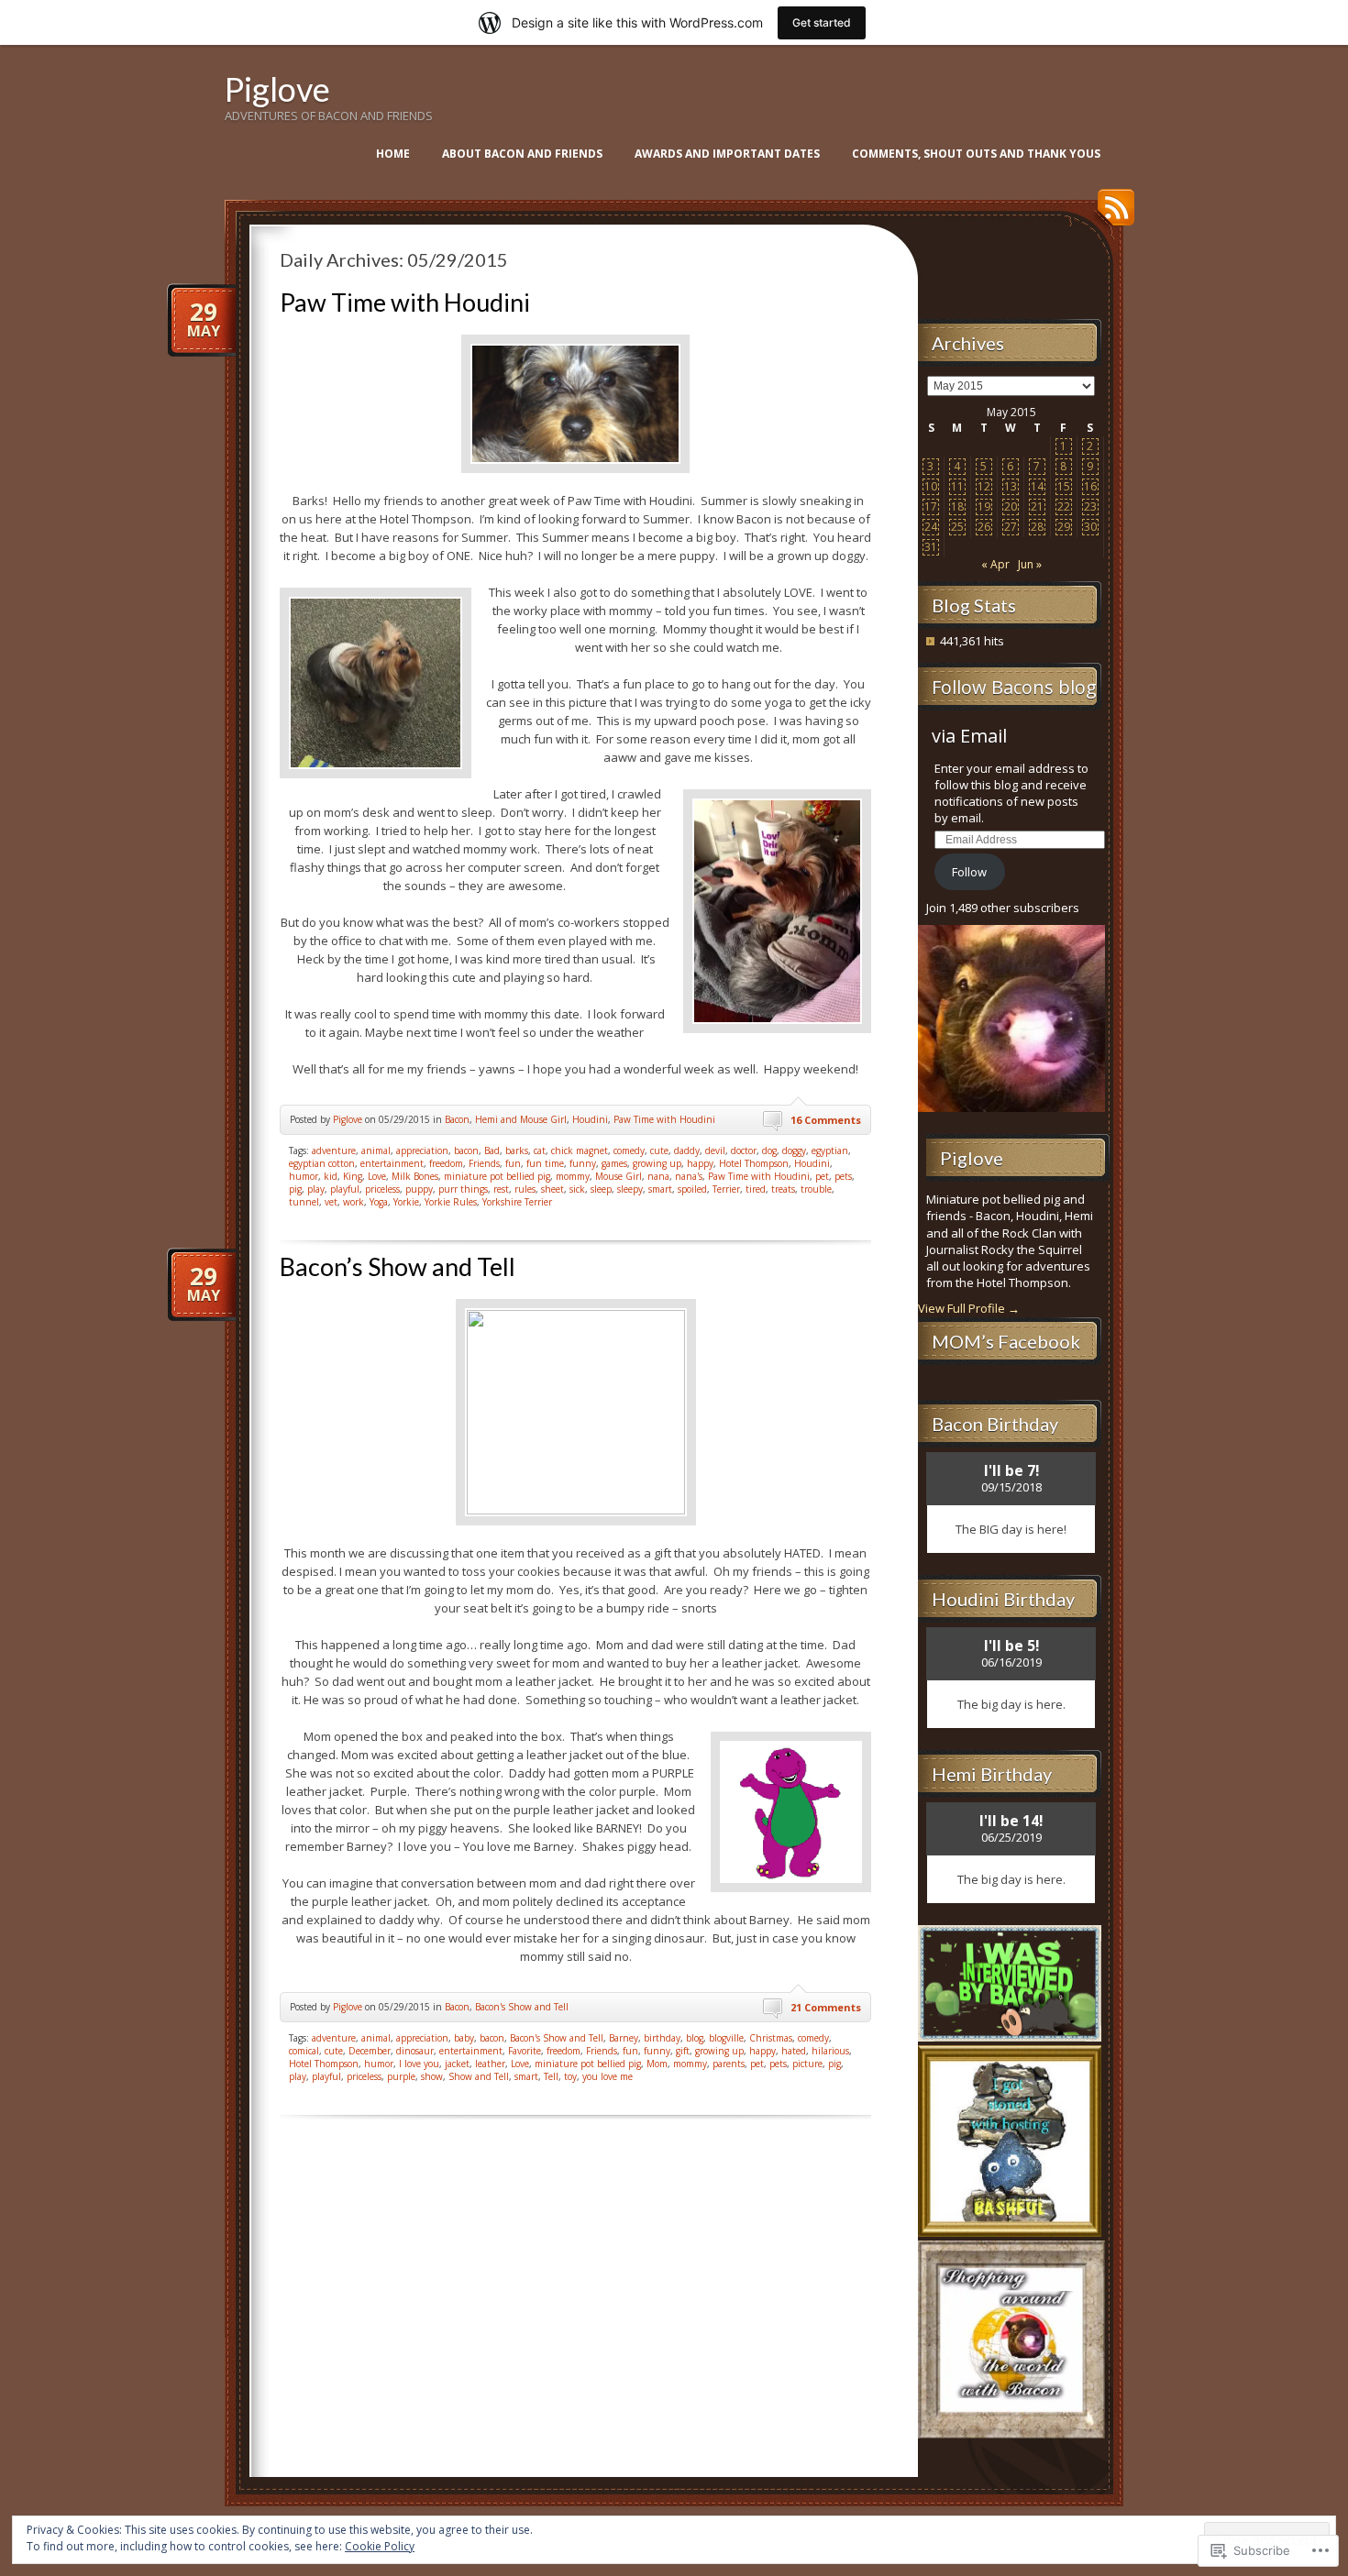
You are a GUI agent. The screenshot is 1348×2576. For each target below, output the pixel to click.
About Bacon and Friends (522, 154)
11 (957, 486)
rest (501, 1189)
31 (931, 547)
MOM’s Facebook (1006, 1341)
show (432, 2076)
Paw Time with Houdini (405, 302)
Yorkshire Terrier (517, 1202)
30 (1090, 527)
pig (295, 1189)
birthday (662, 2038)
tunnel (304, 1202)
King (353, 1176)
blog (695, 2038)
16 (1090, 486)
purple (401, 2076)
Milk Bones (415, 1176)
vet (331, 1202)
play (316, 1189)
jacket (457, 2064)
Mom (657, 2064)
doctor (744, 1150)
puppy (419, 1189)
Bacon (457, 1119)
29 (1064, 527)
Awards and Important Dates (727, 154)
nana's (689, 1176)
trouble (816, 1189)
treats (783, 1189)
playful (345, 1189)
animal (376, 1150)
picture (807, 2064)
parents (729, 2064)
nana (658, 1176)
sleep (601, 1189)
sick (577, 1189)
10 (931, 486)
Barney (624, 2038)
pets (843, 1176)
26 (984, 527)
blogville (726, 2038)
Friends (484, 1163)
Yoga (379, 1202)
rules (525, 1189)
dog (769, 1150)
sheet (552, 1189)
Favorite (525, 2051)
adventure (334, 1150)
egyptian (830, 1150)
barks (517, 1150)
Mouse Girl (619, 1176)
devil (715, 1150)
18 (957, 506)
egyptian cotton (322, 1163)
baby (464, 2038)
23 (1090, 506)
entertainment (392, 1163)
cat (540, 1150)
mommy (573, 1176)
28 (1037, 527)
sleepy (630, 1189)
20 (1011, 506)
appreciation (422, 1150)
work (354, 1202)
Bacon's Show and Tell (522, 2007)
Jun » (1030, 564)
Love (377, 1176)
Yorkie (406, 1202)
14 (1037, 486)
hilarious (830, 2051)
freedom (446, 1163)
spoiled (692, 1189)
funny (583, 1163)
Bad (492, 1150)
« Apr (995, 564)
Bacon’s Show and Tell (398, 1266)
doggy (794, 1150)
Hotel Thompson (754, 1163)
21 (1037, 506)
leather (490, 2064)
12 (984, 486)
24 (931, 527)
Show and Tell (479, 2076)
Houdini (590, 1119)
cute (659, 1150)
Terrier (726, 1189)
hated (794, 2051)
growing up (657, 1163)
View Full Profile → (969, 1308)
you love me (608, 2076)
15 (1064, 486)
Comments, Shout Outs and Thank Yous (976, 154)
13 (1011, 486)
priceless (382, 1189)
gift (683, 2051)
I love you (419, 2064)
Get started (822, 22)
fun (513, 1163)
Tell (551, 2076)
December (370, 2051)
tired (756, 1189)
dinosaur (415, 2051)
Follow (969, 872)
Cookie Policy (380, 2546)
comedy (629, 1150)
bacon (466, 1150)
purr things (463, 1189)
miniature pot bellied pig (497, 1176)
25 (957, 527)
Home (393, 154)
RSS (1111, 214)
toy (570, 2076)
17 (931, 506)
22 (1064, 506)
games (614, 1163)
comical (304, 2051)
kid (331, 1176)
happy (700, 1163)
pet (822, 1176)
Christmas (771, 2038)
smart (660, 1189)
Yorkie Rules (451, 1202)
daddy (687, 1150)
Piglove (277, 89)
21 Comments (826, 2007)
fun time (545, 1163)
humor (304, 1176)
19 (984, 506)
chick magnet (580, 1150)
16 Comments (826, 1120)
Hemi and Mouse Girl (521, 1119)
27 (1011, 527)
